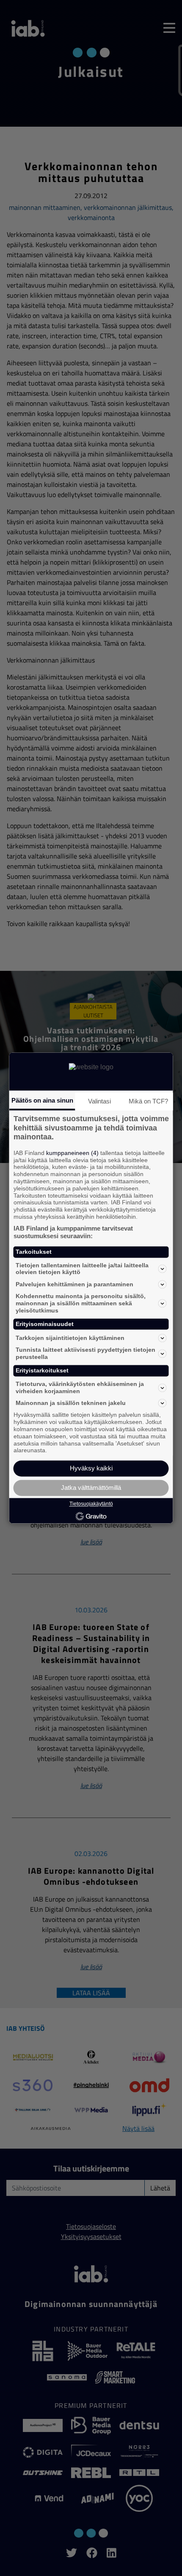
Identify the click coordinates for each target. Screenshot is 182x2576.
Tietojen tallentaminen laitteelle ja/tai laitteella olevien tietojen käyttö (82, 1269)
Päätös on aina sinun (42, 1100)
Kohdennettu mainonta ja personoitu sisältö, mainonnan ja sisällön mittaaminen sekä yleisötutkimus (81, 1304)
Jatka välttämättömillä (91, 1488)
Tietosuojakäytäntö (91, 1504)
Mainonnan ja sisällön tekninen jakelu (71, 1403)
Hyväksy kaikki (91, 1469)
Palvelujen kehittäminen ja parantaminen (74, 1284)
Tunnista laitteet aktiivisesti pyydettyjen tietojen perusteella (85, 1354)
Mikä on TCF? (148, 1101)
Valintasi (99, 1101)
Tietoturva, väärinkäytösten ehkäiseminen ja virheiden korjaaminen (80, 1387)
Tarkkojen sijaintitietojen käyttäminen (70, 1338)
